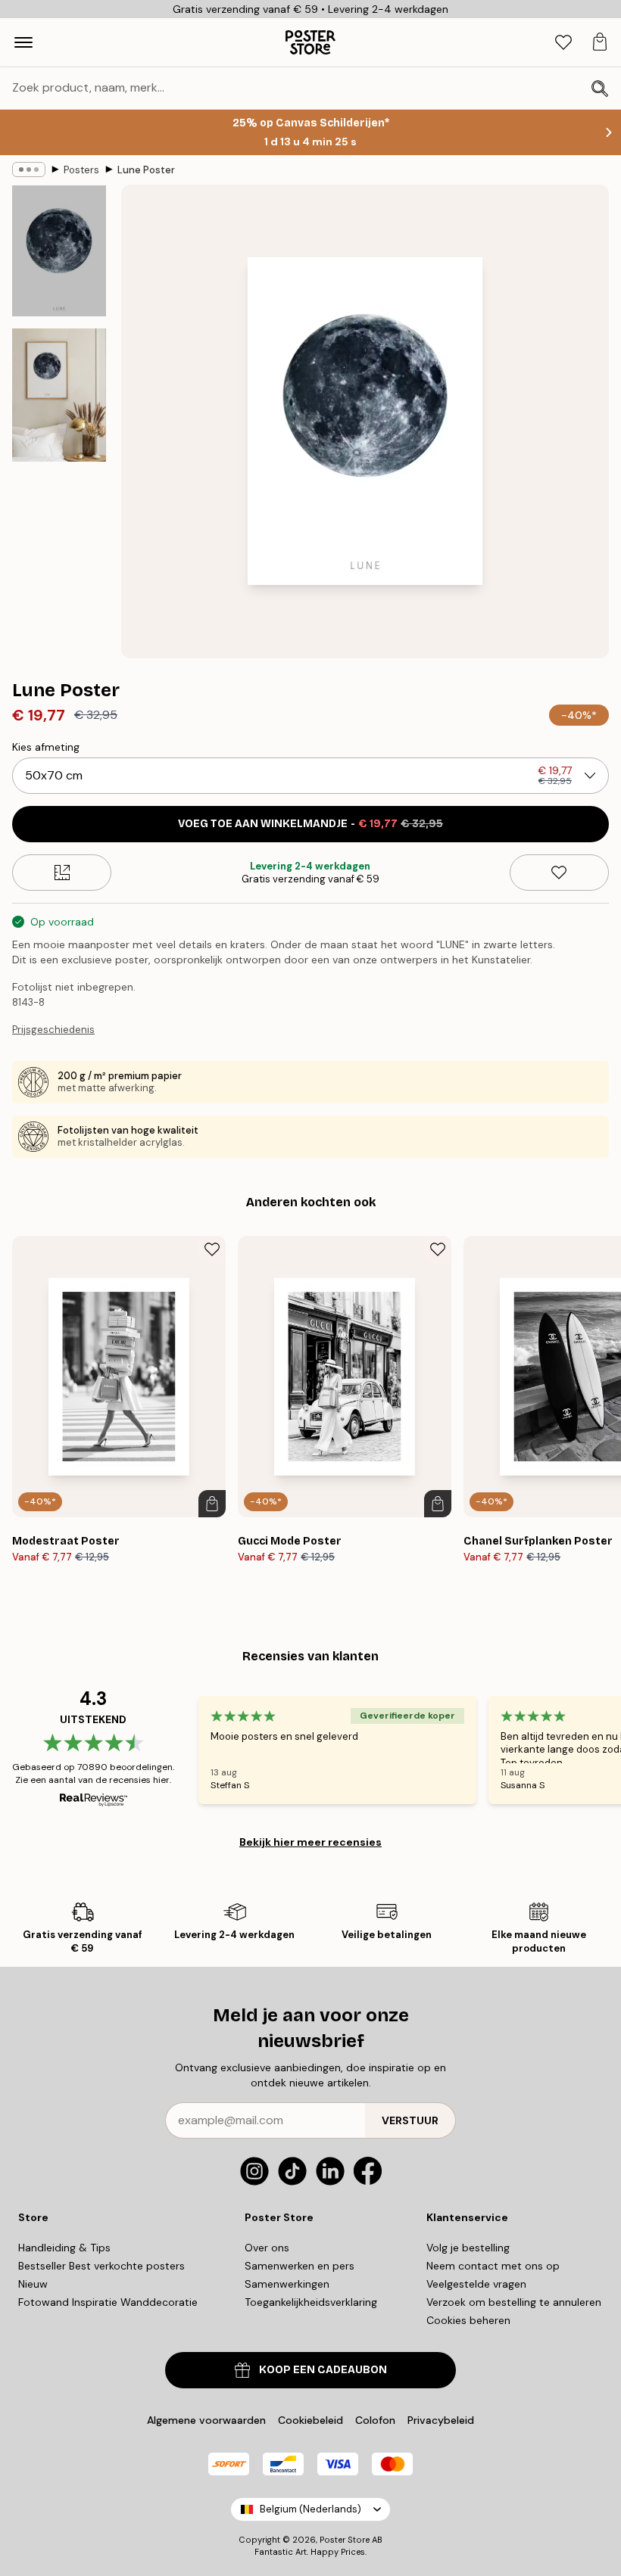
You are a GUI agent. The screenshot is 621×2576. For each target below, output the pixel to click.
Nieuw (33, 2284)
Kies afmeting (46, 747)
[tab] (563, 43)
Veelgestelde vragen (476, 2284)
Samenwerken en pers (300, 2266)
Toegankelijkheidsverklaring (311, 2302)
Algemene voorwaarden (206, 2420)
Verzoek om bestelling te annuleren (514, 2302)
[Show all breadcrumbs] (29, 170)
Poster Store (345, 2540)
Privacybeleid (441, 2420)
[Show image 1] (59, 251)
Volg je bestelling (468, 2248)
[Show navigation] (23, 42)
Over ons (267, 2248)
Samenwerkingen (287, 2284)
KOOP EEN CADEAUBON (323, 2370)
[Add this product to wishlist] (559, 873)
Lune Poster (146, 170)
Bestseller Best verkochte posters (101, 2266)
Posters (81, 170)
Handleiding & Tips (64, 2248)
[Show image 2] (59, 395)
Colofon (375, 2420)
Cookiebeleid (310, 2420)
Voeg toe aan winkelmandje (310, 824)
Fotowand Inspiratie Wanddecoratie (108, 2302)
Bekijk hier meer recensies (310, 1842)
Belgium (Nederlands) (310, 2509)
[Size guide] (62, 873)
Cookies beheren (468, 2320)
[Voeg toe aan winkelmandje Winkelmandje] (212, 1504)
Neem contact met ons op (493, 2266)
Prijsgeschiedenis (53, 1030)
